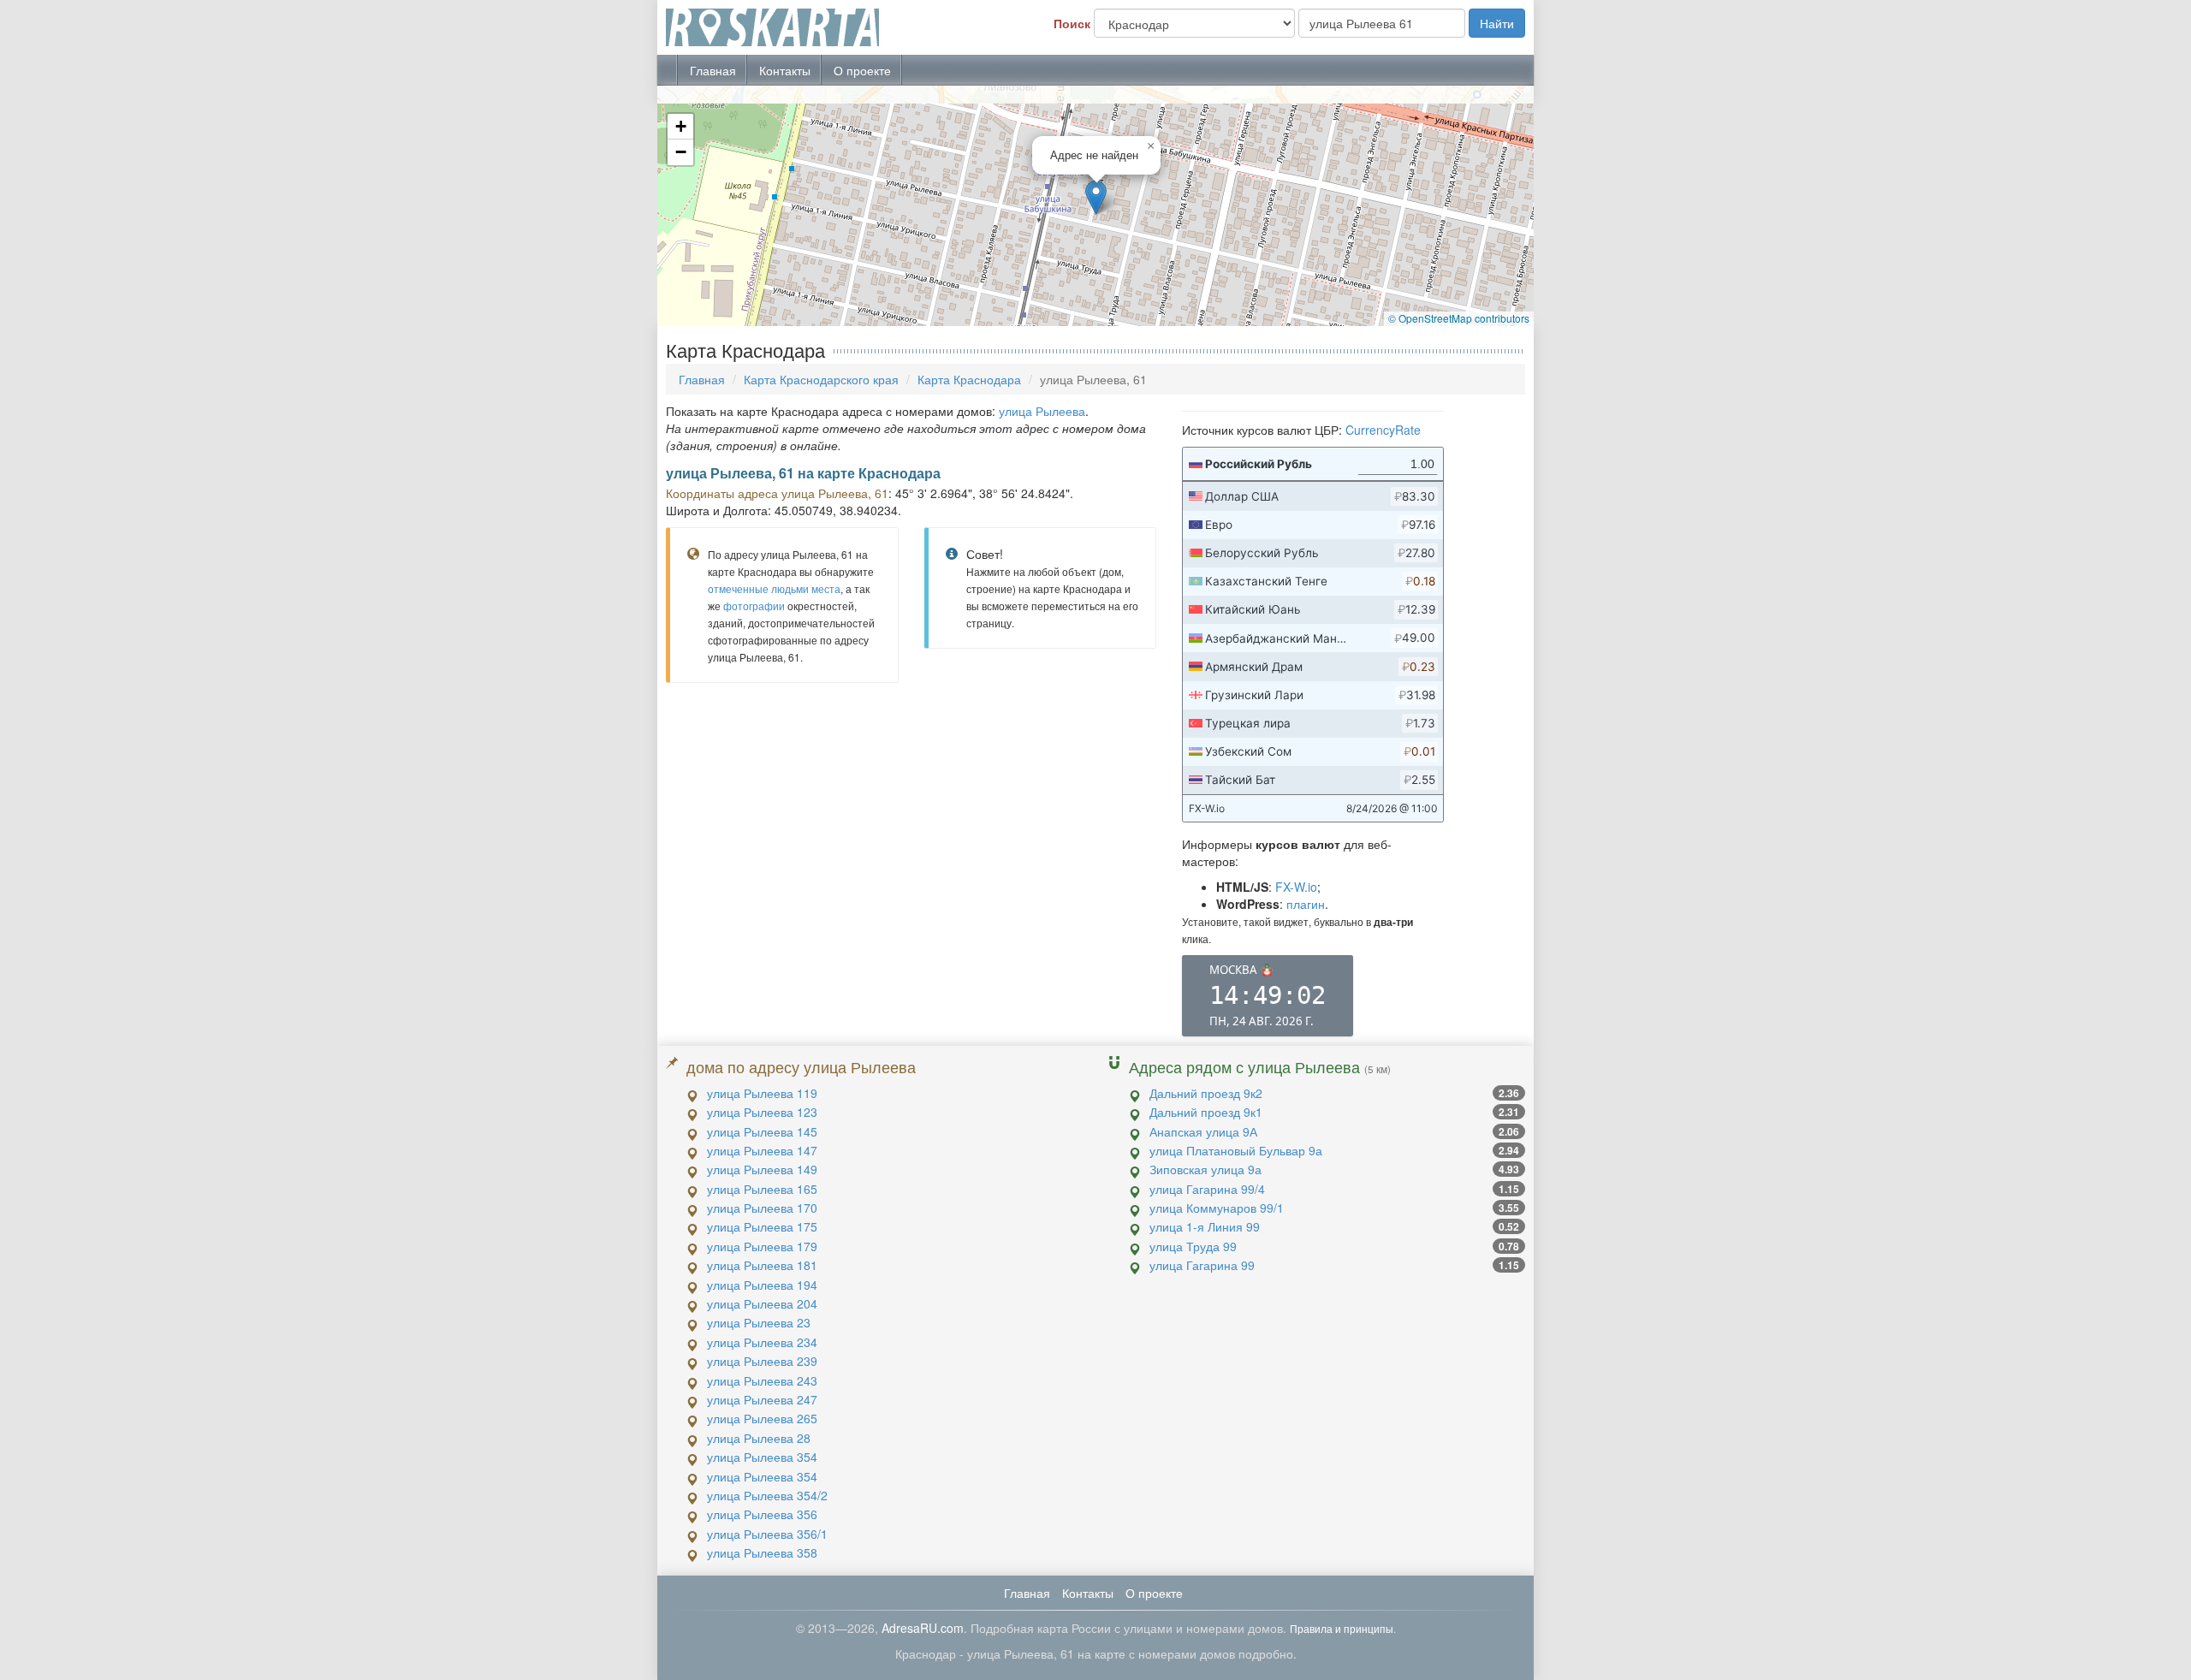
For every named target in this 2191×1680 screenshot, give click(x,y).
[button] (1096, 197)
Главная (713, 70)
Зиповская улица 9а (1205, 1169)
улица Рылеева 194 (762, 1285)
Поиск (1072, 23)
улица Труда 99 (1193, 1246)
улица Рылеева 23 (759, 1322)
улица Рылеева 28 (759, 1438)
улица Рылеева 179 (762, 1246)
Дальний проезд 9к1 (1206, 1112)
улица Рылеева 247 (762, 1399)
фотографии (754, 606)
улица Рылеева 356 (762, 1514)
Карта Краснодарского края (821, 379)
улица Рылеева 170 (762, 1208)
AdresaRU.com (923, 1628)
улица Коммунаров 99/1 (1217, 1208)
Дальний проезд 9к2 (1206, 1093)
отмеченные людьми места (774, 588)
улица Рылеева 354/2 (767, 1495)
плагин (1306, 904)
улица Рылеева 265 (762, 1418)
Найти (1497, 23)
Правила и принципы (1342, 1628)
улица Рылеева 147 (762, 1150)
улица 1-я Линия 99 (1205, 1226)
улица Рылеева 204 (762, 1303)
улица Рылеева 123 (762, 1112)
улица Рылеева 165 (762, 1189)
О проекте (862, 70)
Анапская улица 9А (1203, 1131)
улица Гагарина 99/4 (1207, 1189)
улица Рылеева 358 (762, 1552)
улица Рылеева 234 (762, 1342)
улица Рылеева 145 (762, 1131)
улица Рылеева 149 (762, 1169)
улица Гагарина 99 (1202, 1265)
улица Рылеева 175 (762, 1226)
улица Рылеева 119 (762, 1093)
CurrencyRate (1383, 430)
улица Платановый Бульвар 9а (1236, 1150)
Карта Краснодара (969, 379)
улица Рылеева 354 (762, 1457)
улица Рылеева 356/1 (767, 1534)
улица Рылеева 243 (762, 1380)
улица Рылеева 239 (762, 1361)
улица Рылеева (1042, 411)
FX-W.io (1296, 887)
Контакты (785, 70)
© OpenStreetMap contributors (1459, 318)
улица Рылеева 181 (762, 1265)
